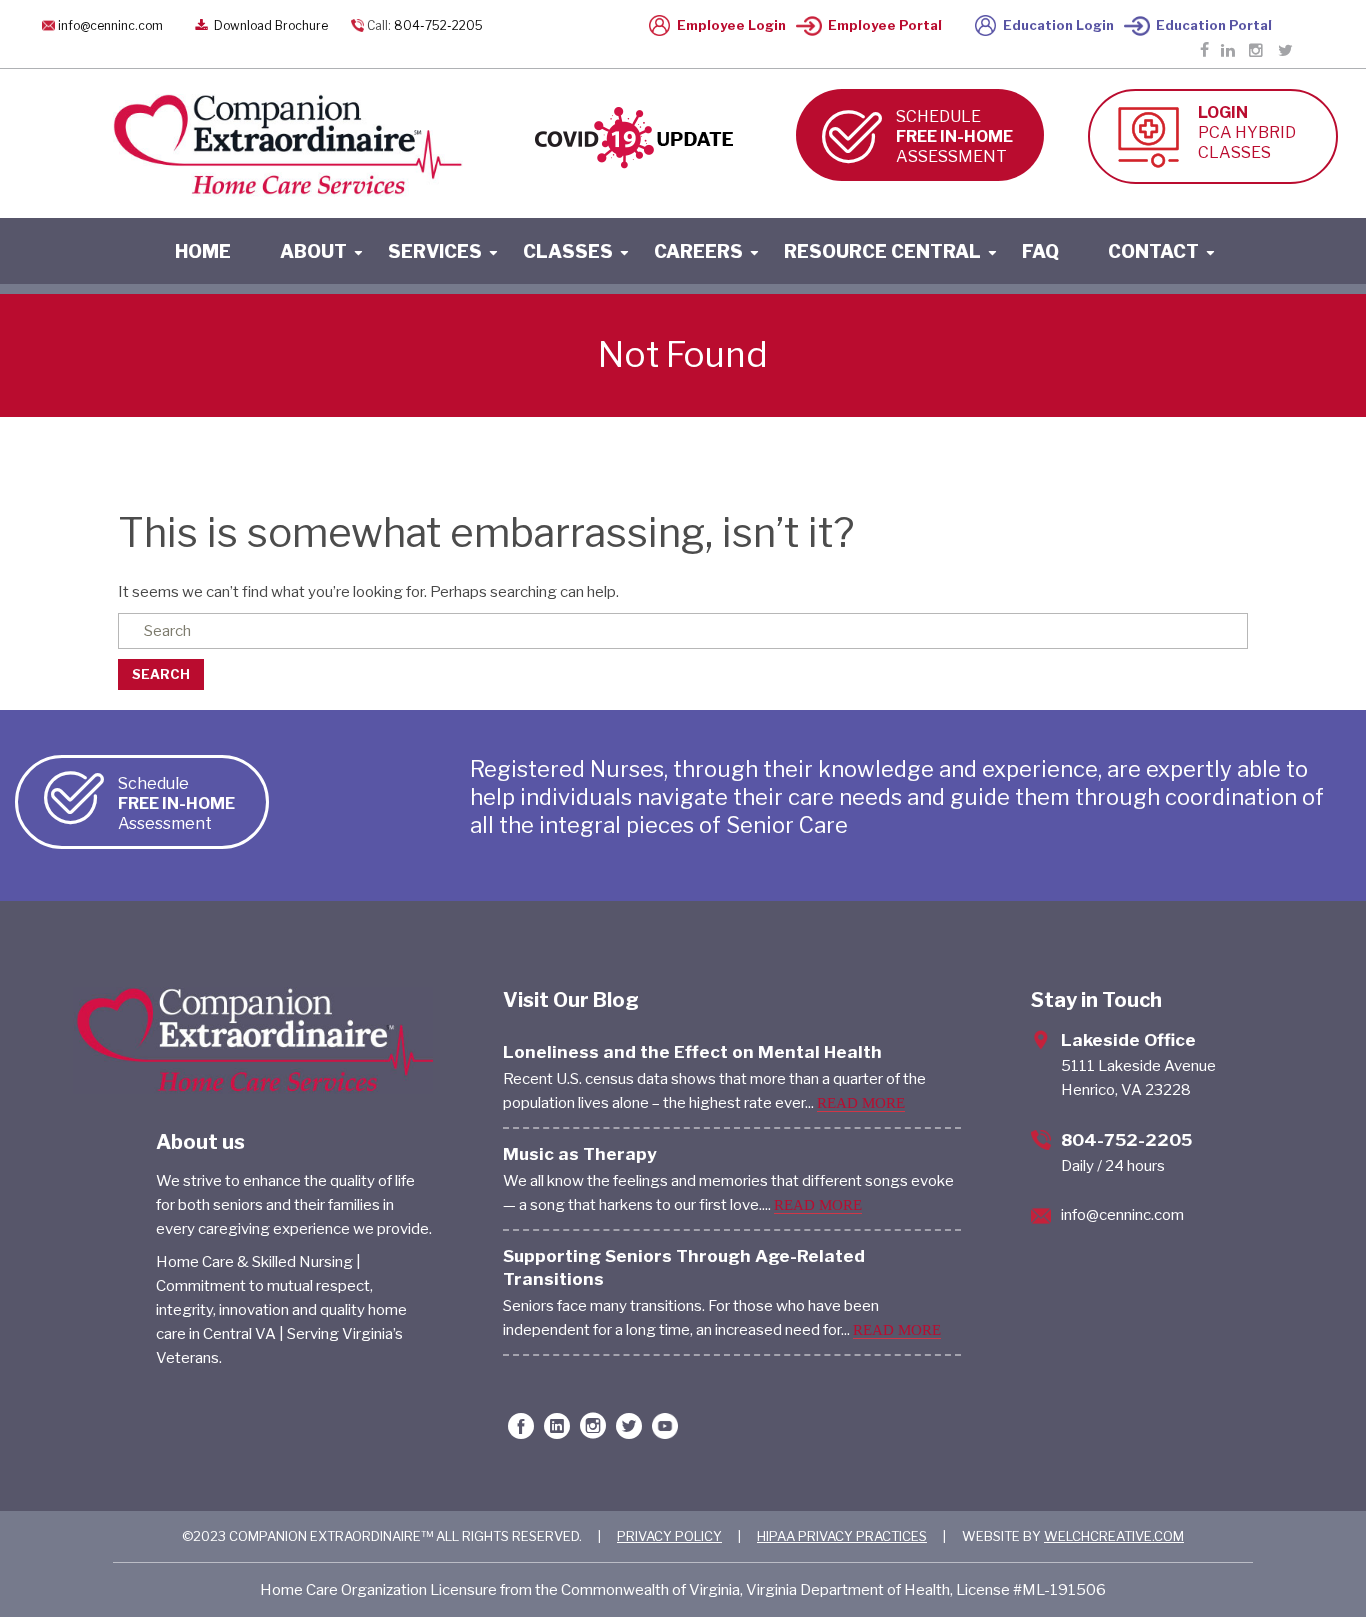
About (313, 251)
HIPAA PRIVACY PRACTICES (842, 1536)
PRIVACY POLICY (669, 1536)
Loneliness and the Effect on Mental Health (692, 1052)
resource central (882, 251)
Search (161, 674)
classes (568, 251)
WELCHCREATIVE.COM (1114, 1536)
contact (1153, 251)
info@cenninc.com (110, 25)
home (203, 251)
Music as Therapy (580, 1154)
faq (1040, 251)
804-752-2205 (438, 25)
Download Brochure (269, 25)
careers (698, 251)
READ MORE (861, 1103)
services (435, 251)
